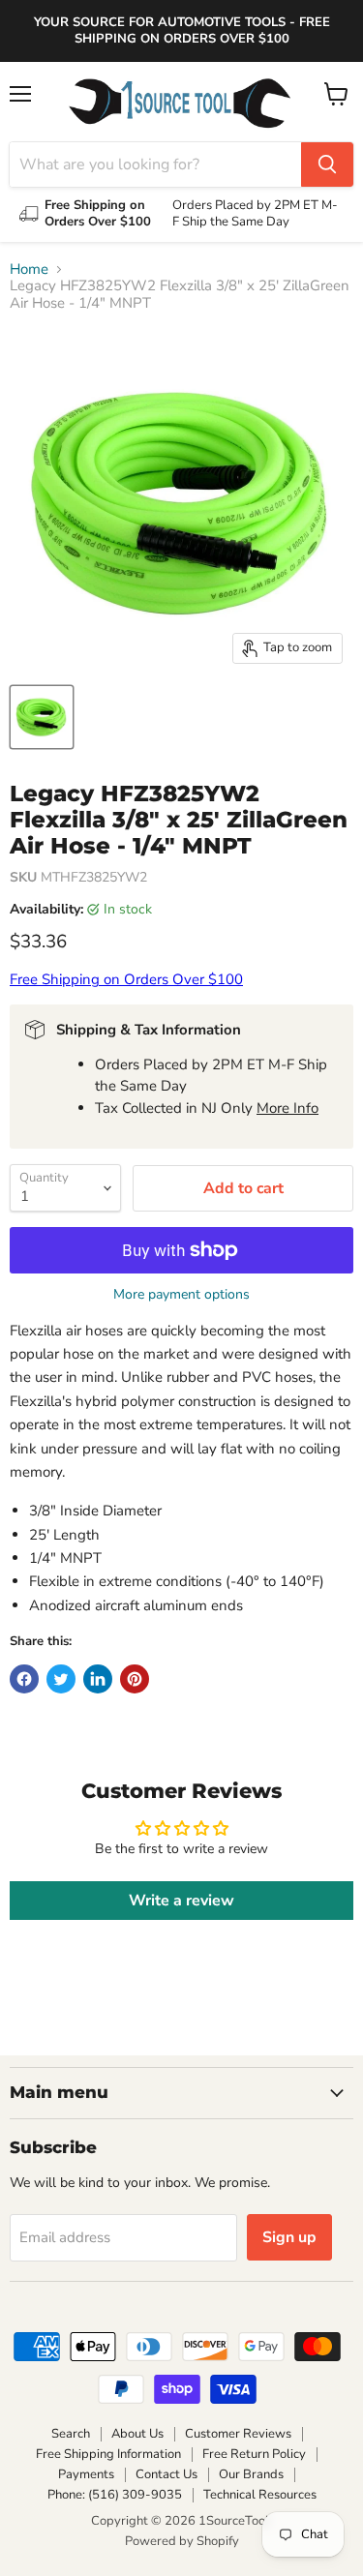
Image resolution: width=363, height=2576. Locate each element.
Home (29, 270)
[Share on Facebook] (24, 1679)
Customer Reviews (238, 2434)
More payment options (181, 1295)
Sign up (289, 2237)
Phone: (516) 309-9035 (115, 2495)
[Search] (327, 165)
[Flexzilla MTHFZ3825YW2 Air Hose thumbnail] (42, 717)
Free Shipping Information (108, 2454)
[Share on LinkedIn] (98, 1679)
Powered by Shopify (182, 2541)
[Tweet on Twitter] (61, 1679)
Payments (86, 2474)
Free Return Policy (254, 2454)
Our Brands (251, 2474)
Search (71, 2434)
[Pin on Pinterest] (135, 1679)
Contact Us (166, 2474)
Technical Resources (260, 2495)
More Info (287, 1108)
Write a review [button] (181, 1901)
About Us (137, 2434)
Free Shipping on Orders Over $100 (126, 979)
